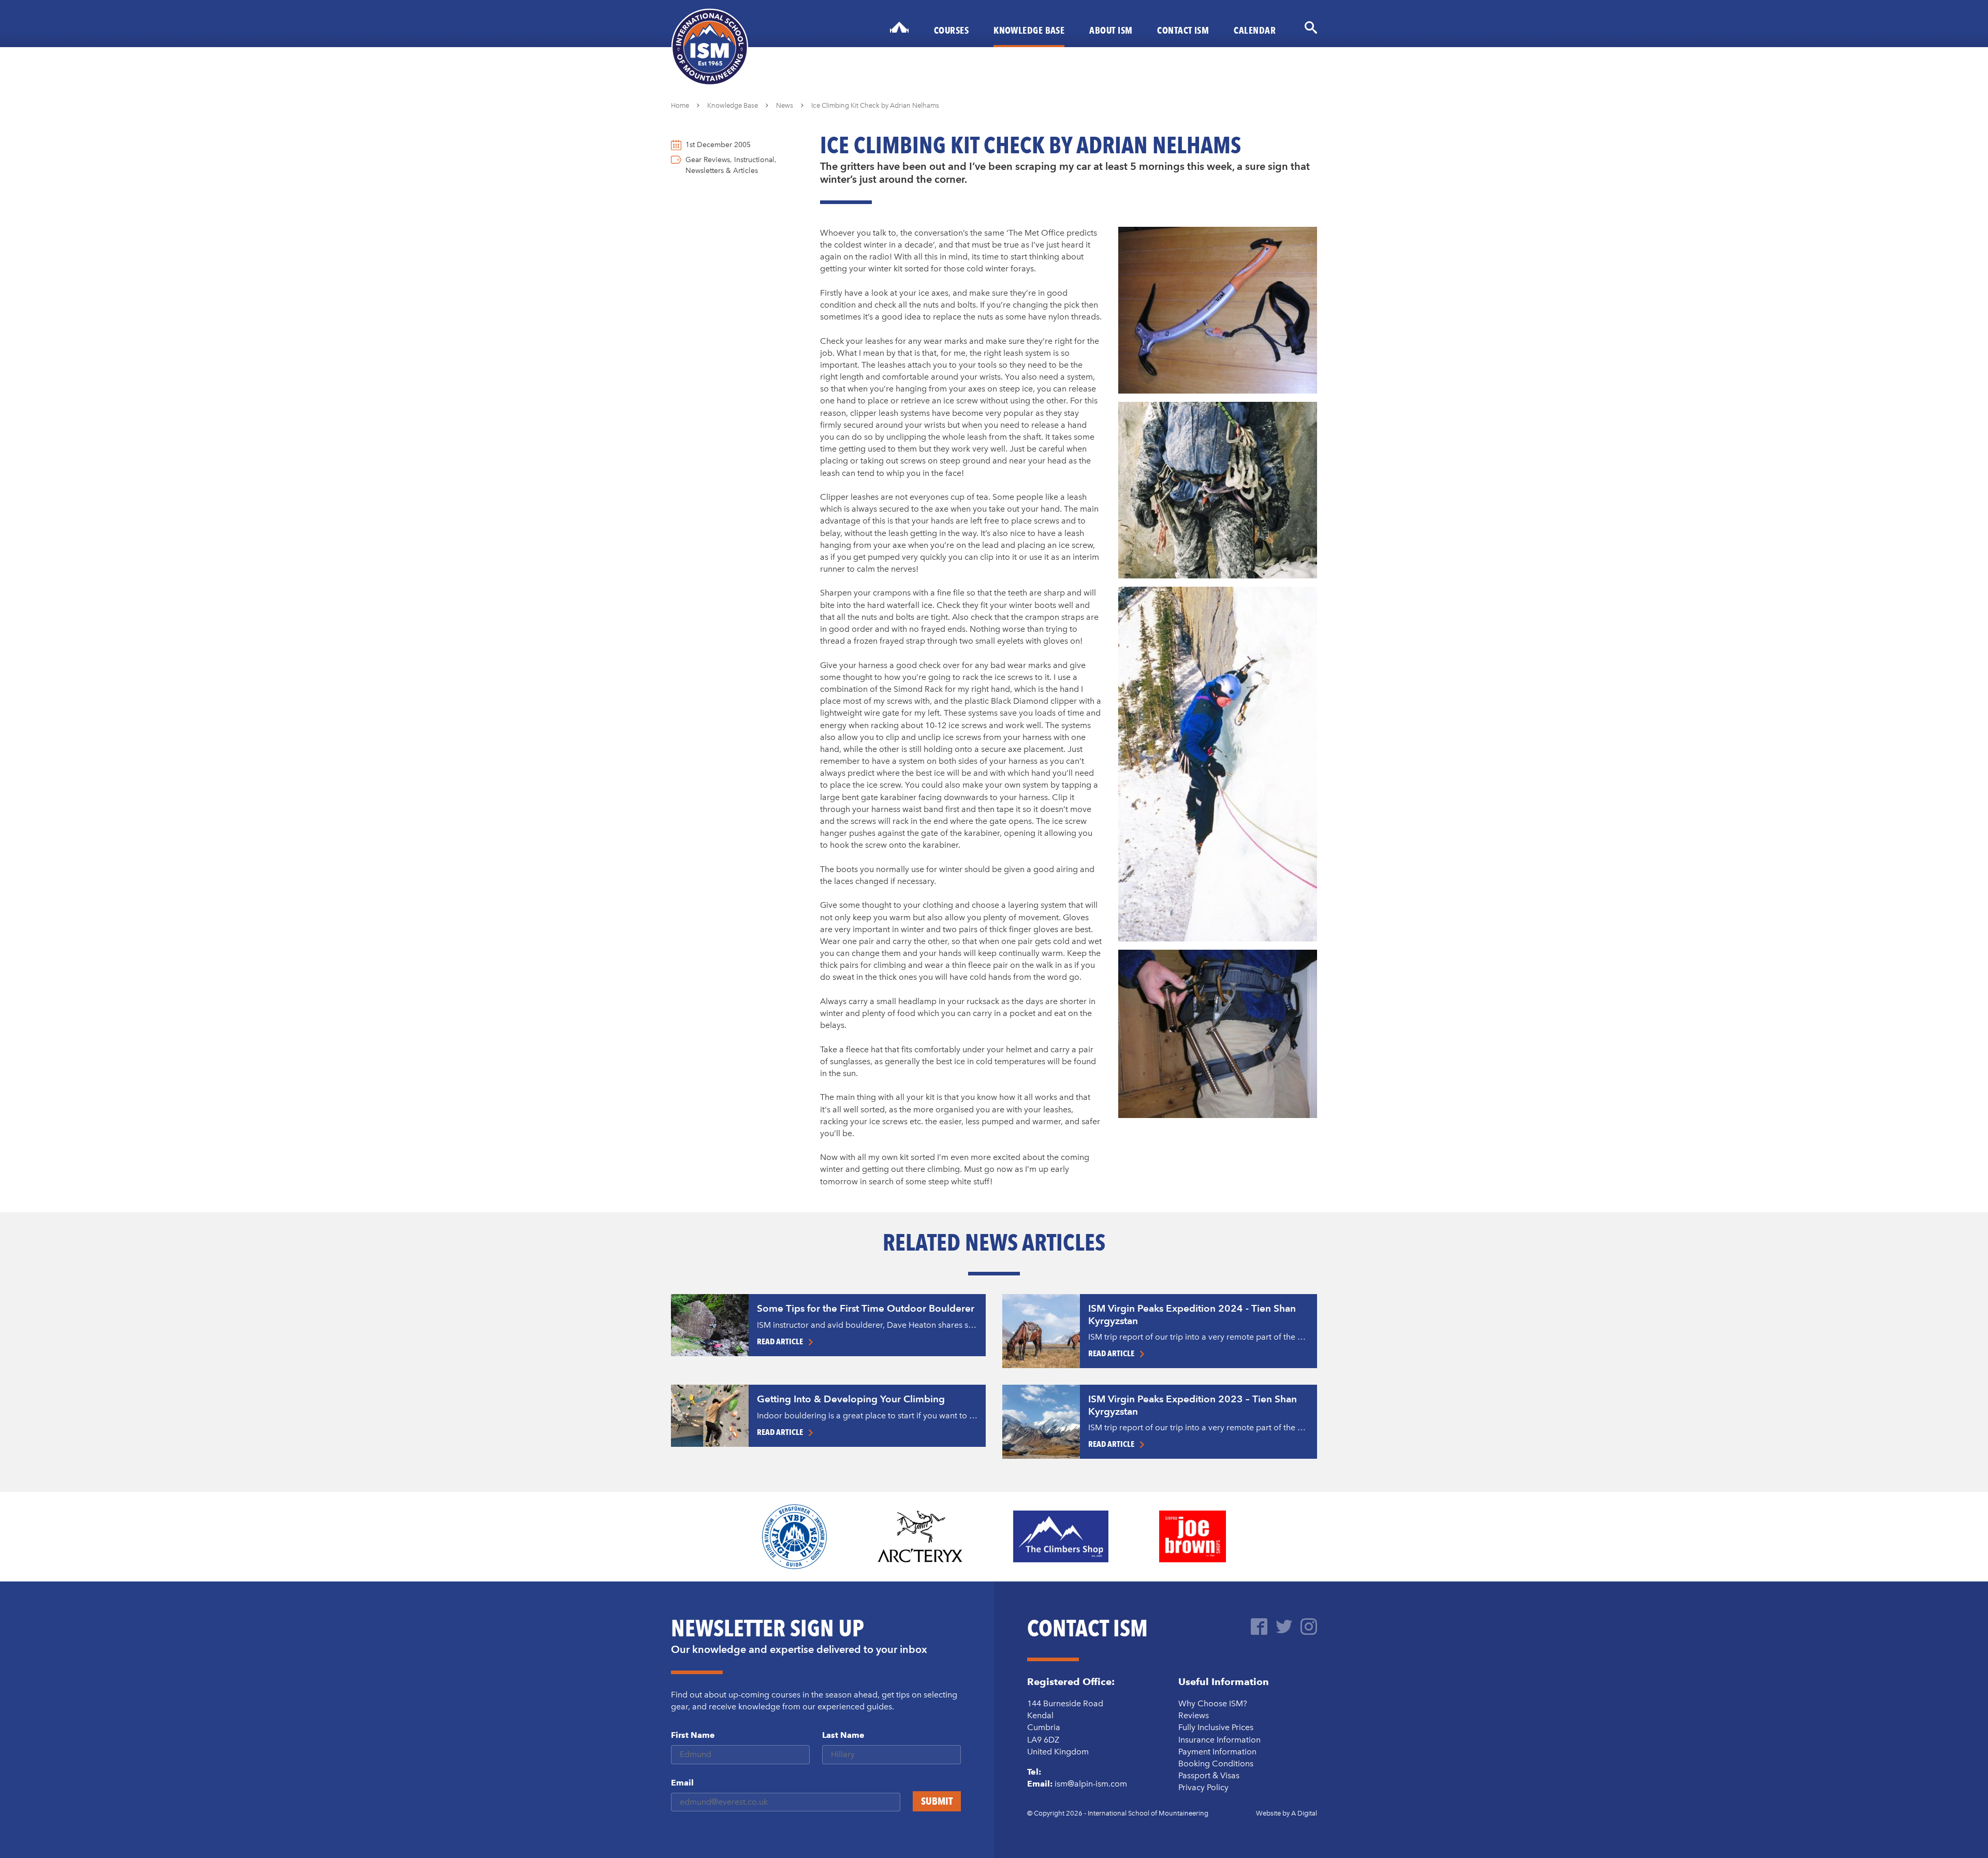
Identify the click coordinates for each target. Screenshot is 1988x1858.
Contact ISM (1183, 30)
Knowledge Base (1029, 30)
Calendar (1255, 30)
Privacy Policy (1203, 1787)
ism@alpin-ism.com (1091, 1784)
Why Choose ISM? (1213, 1703)
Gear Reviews (708, 160)
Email (682, 1783)
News (785, 105)
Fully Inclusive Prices (1216, 1727)
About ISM (1111, 30)
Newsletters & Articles (722, 171)
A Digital (1304, 1813)
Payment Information (1217, 1752)
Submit (937, 1801)
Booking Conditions (1216, 1763)
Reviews (1194, 1715)
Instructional (754, 160)
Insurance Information (1219, 1740)
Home (680, 105)
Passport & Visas (1209, 1775)
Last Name (843, 1735)
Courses (951, 30)
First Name (693, 1735)
